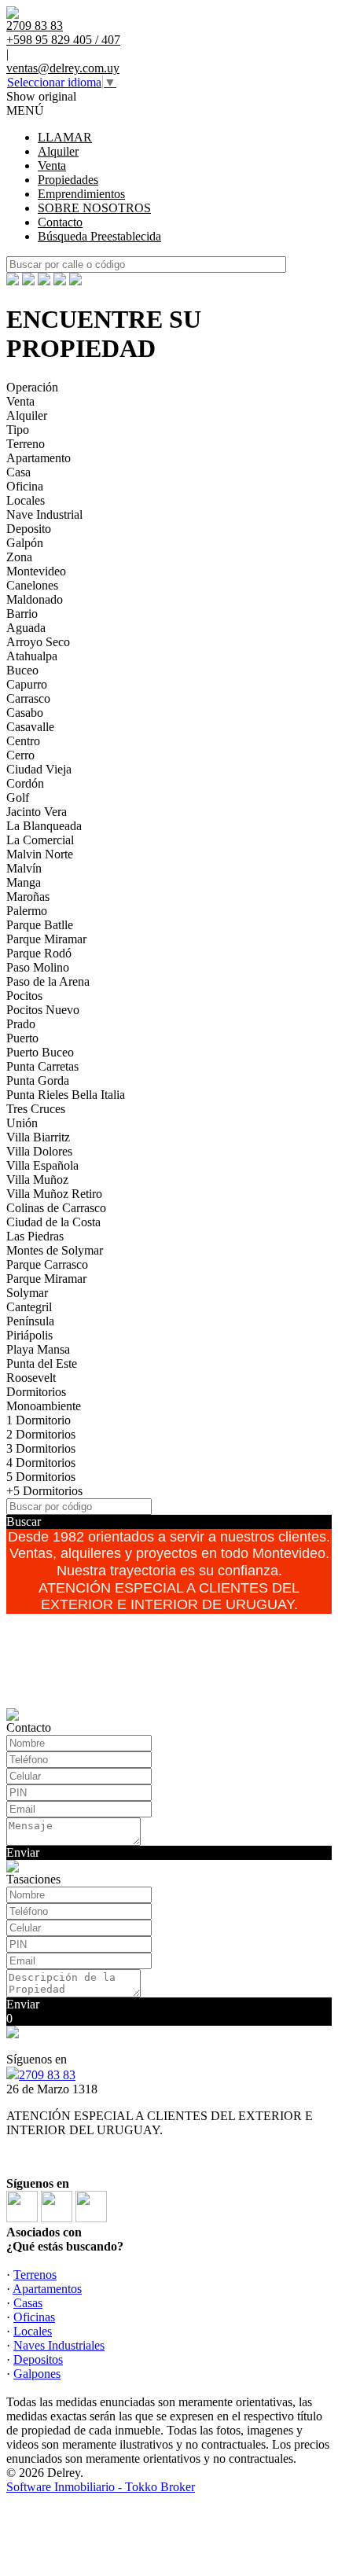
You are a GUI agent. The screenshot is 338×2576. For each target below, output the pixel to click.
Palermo (27, 911)
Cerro (20, 755)
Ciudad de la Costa (53, 1222)
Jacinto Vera (37, 812)
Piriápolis (29, 1335)
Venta (52, 165)
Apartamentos (47, 2289)
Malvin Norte (40, 854)
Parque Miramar (46, 939)
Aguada (26, 628)
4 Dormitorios (41, 1463)
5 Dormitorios (41, 1477)
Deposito (29, 529)
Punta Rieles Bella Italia (66, 1095)
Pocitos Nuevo (43, 1010)
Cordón (25, 783)
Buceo (22, 670)
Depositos (38, 2359)
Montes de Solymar (55, 1250)
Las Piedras (35, 1236)
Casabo (25, 713)
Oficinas (34, 2317)
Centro (23, 741)
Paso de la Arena (48, 981)
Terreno (26, 444)
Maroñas (28, 897)
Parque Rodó (39, 953)
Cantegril (29, 1307)
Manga (24, 882)
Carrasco (28, 698)
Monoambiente (44, 1406)
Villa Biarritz (38, 1137)
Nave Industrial (44, 514)
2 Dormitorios (41, 1434)
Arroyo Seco (38, 642)
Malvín (24, 868)
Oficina (25, 486)
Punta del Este (42, 1363)
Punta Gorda (38, 1080)
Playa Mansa (38, 1349)
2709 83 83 (47, 2075)
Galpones (37, 2374)
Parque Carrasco (47, 1264)
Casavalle (30, 727)
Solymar (27, 1293)
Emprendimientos (81, 194)
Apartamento (39, 458)
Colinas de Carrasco (56, 1208)
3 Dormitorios (41, 1448)
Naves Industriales (59, 2345)
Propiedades (68, 180)
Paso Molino (38, 967)
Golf (18, 797)
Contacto (60, 222)
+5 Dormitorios (44, 1491)
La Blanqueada (44, 826)
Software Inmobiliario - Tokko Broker (101, 2487)
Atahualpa (32, 656)
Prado (21, 1024)
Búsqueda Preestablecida (99, 236)
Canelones (32, 585)
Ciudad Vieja (39, 769)
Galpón (25, 543)
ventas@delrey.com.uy (63, 68)
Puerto (22, 1038)
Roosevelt (31, 1378)
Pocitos (24, 996)
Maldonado (35, 599)
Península (30, 1321)
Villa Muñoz (37, 1180)
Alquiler (58, 151)
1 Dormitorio (39, 1420)
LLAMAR (65, 137)
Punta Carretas (42, 1066)
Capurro (27, 684)
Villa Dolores (39, 1151)
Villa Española (42, 1165)
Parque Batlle (40, 925)
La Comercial (40, 840)
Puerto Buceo (40, 1052)
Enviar (23, 1852)
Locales (26, 500)
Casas (28, 2303)
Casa (18, 472)
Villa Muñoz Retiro (54, 1194)
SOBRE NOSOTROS (94, 208)
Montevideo (36, 571)
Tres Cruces (36, 1109)
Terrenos (35, 2275)
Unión (22, 1123)
